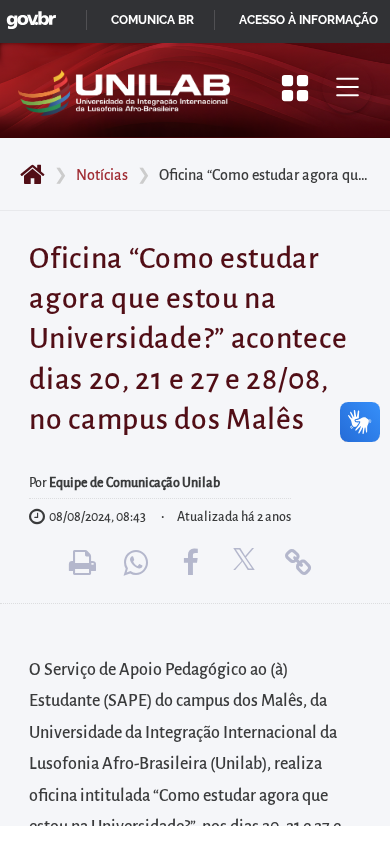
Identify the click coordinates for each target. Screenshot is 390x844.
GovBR (27, 14)
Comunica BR (152, 20)
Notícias (102, 175)
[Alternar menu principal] (347, 88)
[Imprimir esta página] (82, 562)
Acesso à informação (308, 20)
